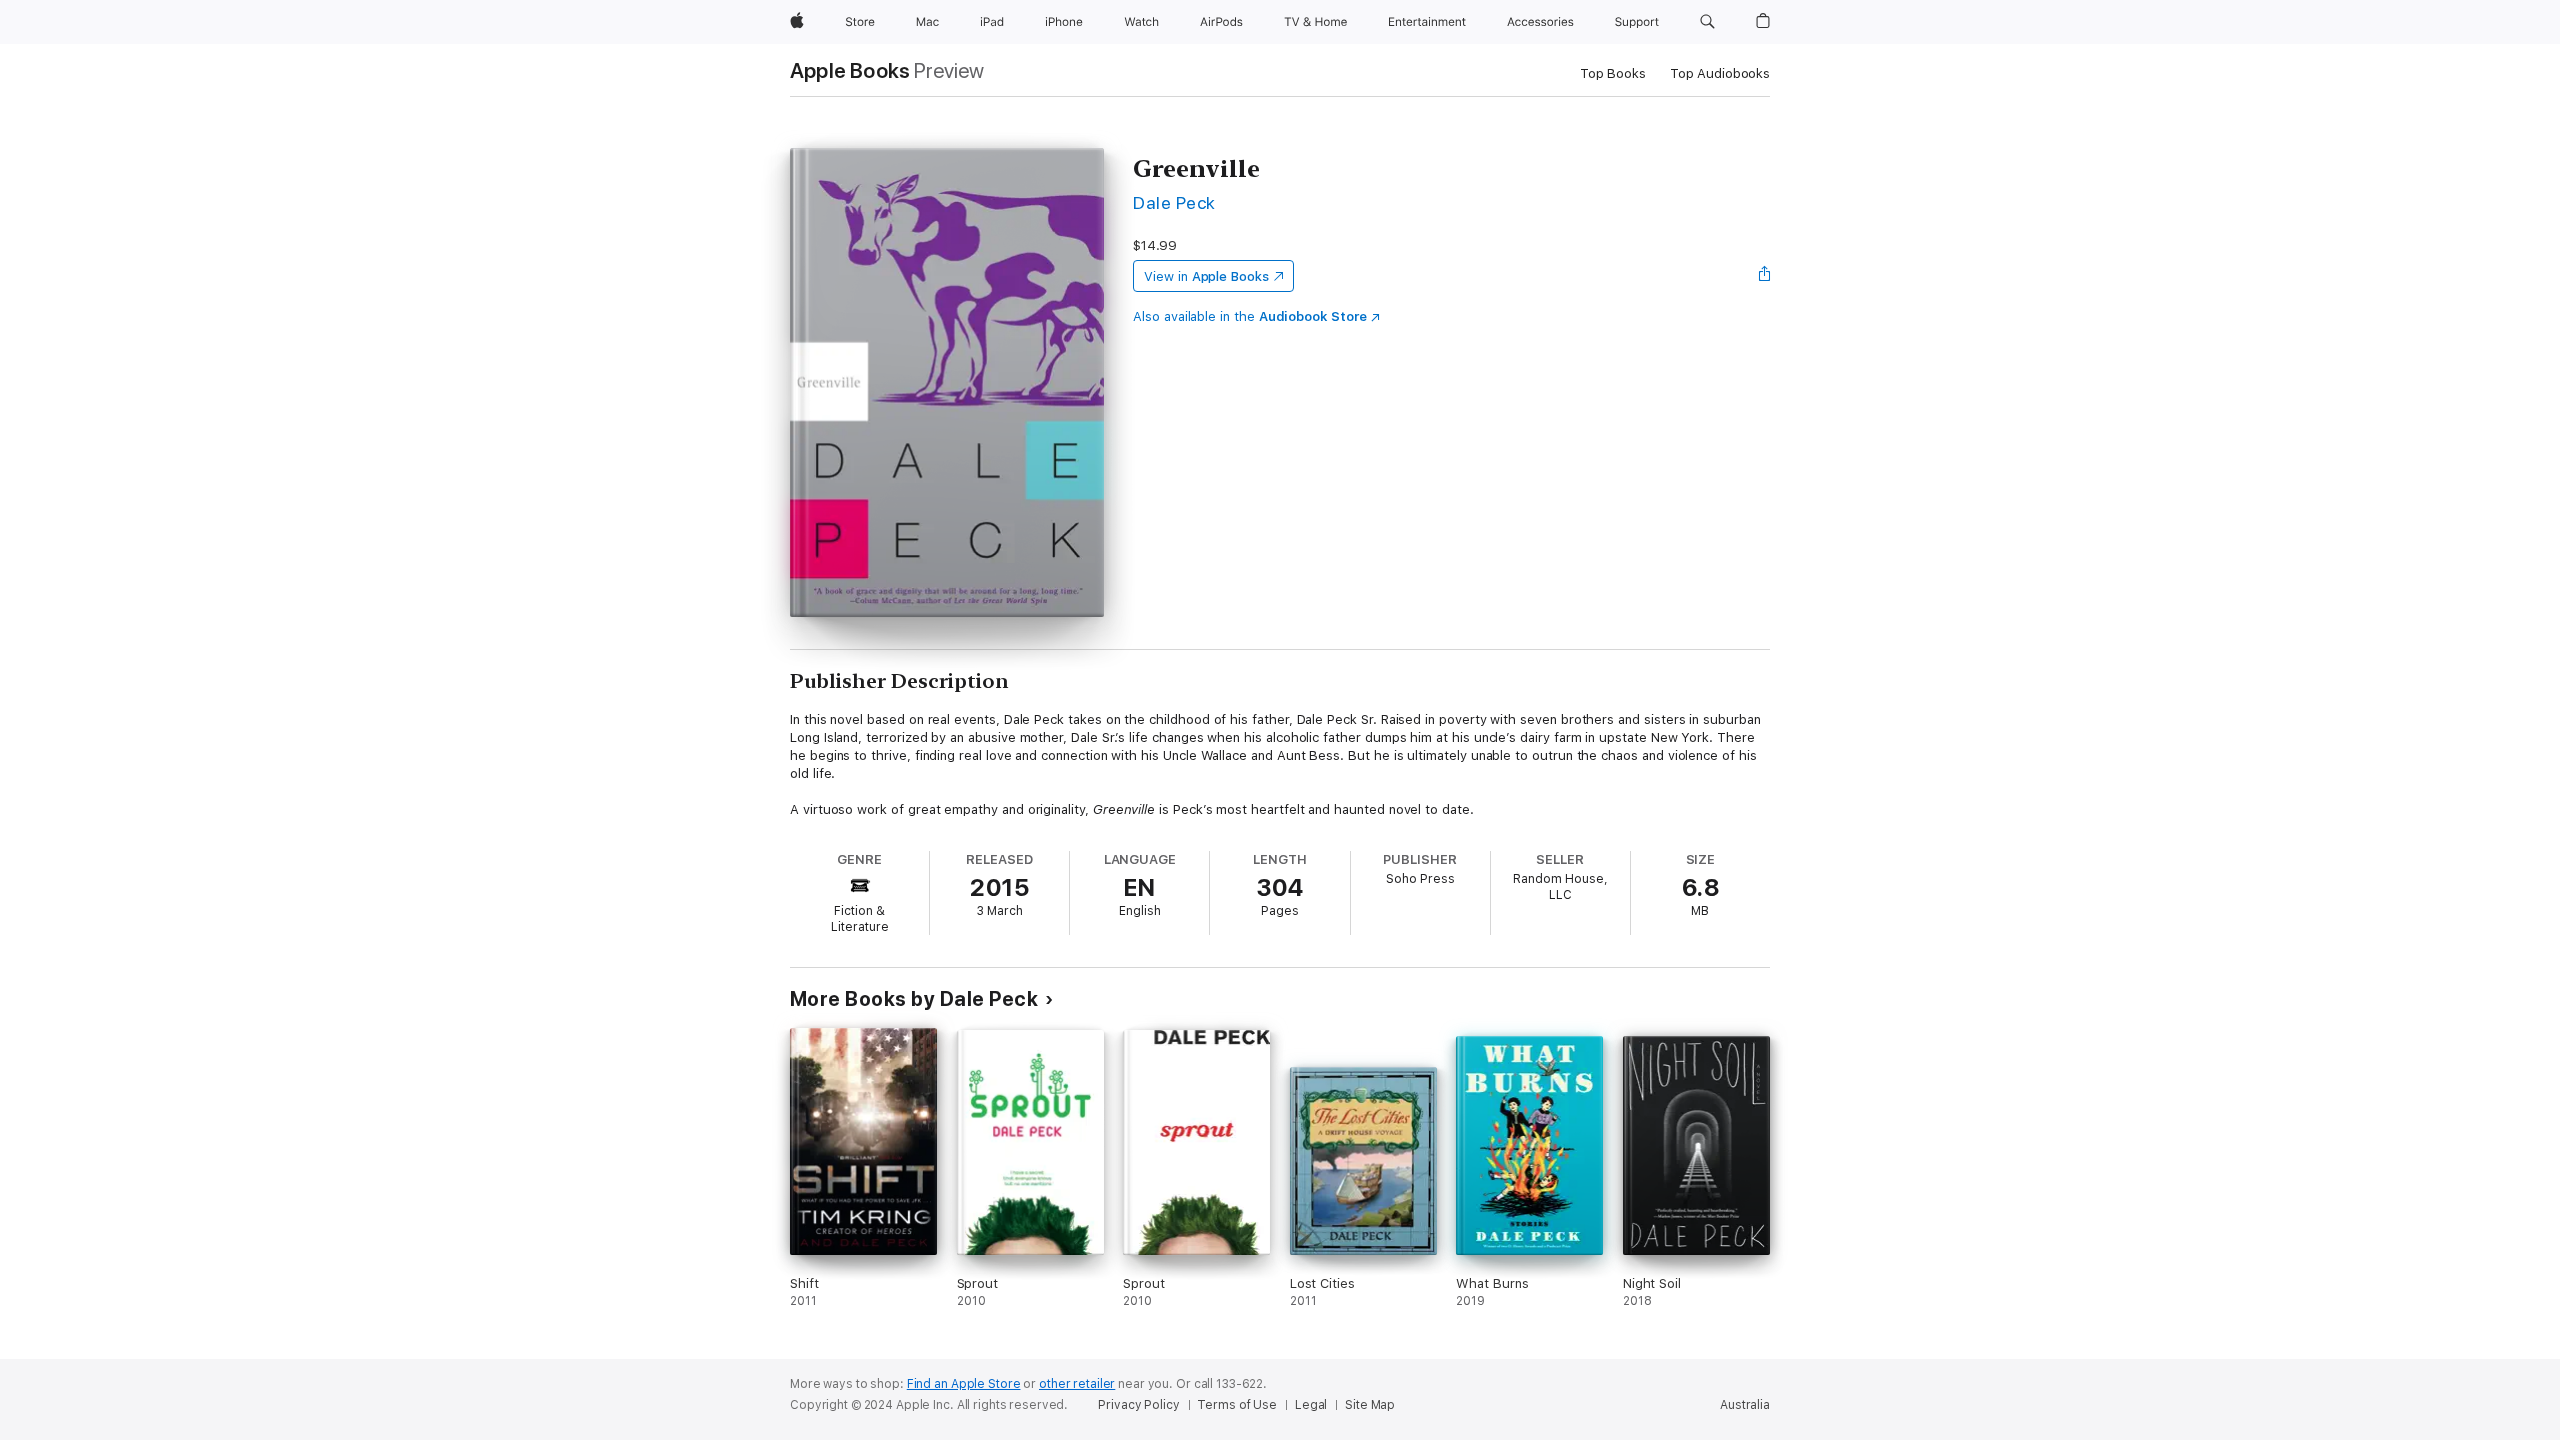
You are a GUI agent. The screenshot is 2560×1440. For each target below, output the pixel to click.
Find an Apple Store (964, 1384)
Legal (1311, 1405)
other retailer (1077, 1384)
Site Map (1370, 1405)
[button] (1707, 22)
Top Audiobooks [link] (1720, 73)
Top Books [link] (1613, 73)
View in (1206, 276)
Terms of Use (1237, 1405)
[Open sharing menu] (1765, 276)
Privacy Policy (1138, 1405)
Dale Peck (1174, 202)
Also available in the (1250, 316)
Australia (1745, 1405)
